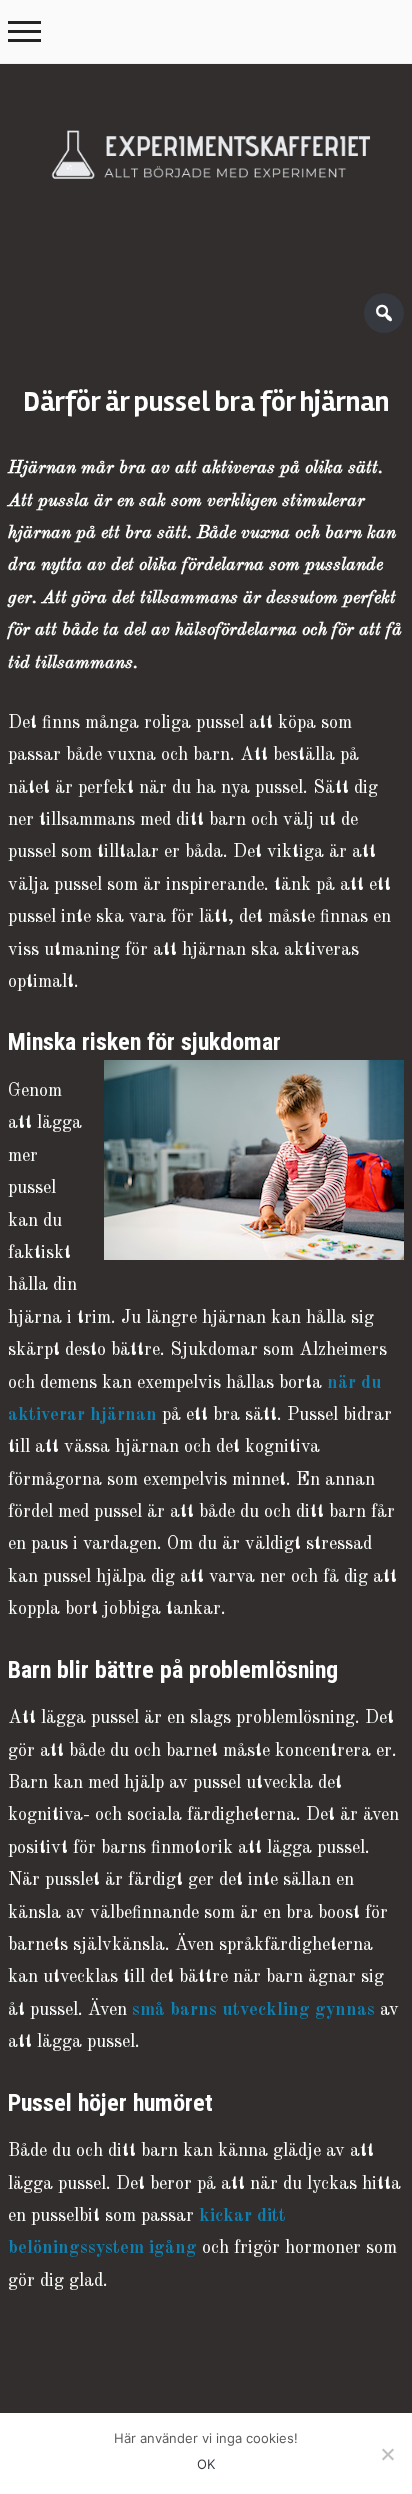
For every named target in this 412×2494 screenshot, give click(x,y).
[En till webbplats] (206, 169)
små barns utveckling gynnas (253, 2010)
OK (206, 2464)
